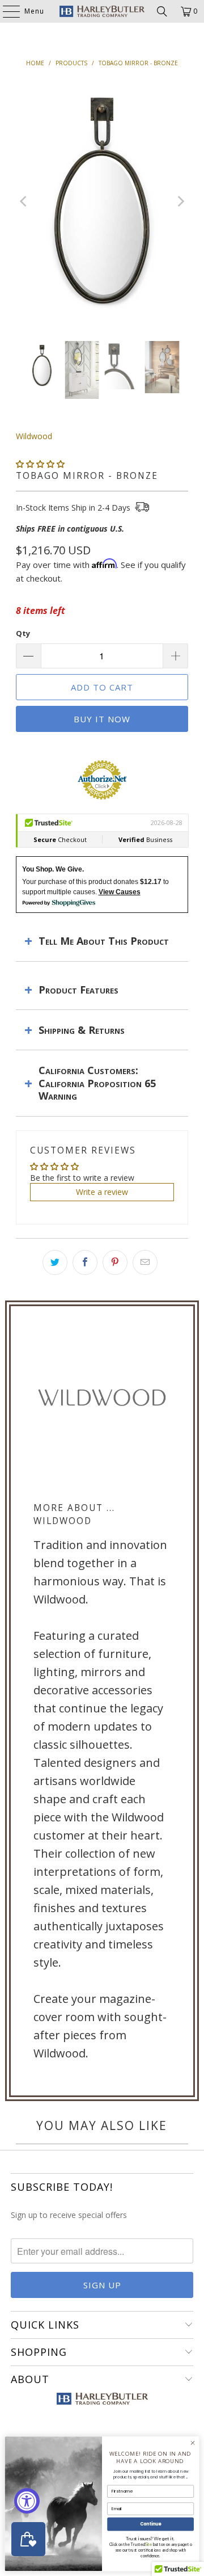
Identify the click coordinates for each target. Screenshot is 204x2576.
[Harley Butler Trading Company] (102, 11)
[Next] (180, 201)
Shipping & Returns (82, 1030)
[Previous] (24, 201)
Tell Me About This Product (104, 941)
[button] (40, 464)
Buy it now (102, 719)
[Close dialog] (192, 2443)
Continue (151, 2524)
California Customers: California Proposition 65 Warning (97, 1083)
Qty (23, 633)
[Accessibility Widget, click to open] (27, 2501)
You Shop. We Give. (53, 869)
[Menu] (6, 11)
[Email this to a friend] (145, 1262)
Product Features (78, 990)
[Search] (162, 11)
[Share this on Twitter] (55, 1262)
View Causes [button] (120, 892)
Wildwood (34, 436)
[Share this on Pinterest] (115, 1262)
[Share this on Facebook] (85, 1262)
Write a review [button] (102, 1192)
